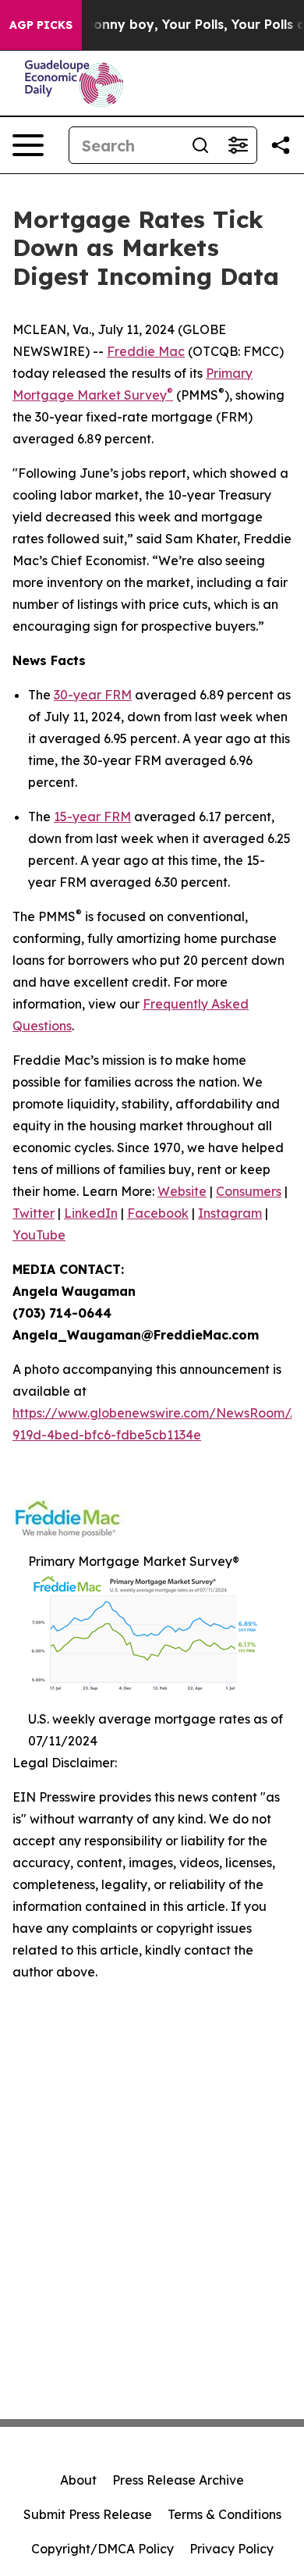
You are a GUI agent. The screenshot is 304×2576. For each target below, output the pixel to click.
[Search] (200, 145)
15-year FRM (92, 817)
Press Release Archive (178, 2480)
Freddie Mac (146, 351)
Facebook (158, 1213)
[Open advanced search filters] (238, 145)
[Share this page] (281, 145)
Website (182, 1191)
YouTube (39, 1235)
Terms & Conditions (224, 2514)
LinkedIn (91, 1213)
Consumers (249, 1191)
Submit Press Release (88, 2514)
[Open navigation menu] (28, 145)
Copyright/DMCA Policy (103, 2549)
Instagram (230, 1213)
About (78, 2480)
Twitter (34, 1213)
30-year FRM (93, 695)
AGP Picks (41, 25)
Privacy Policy (232, 2549)
